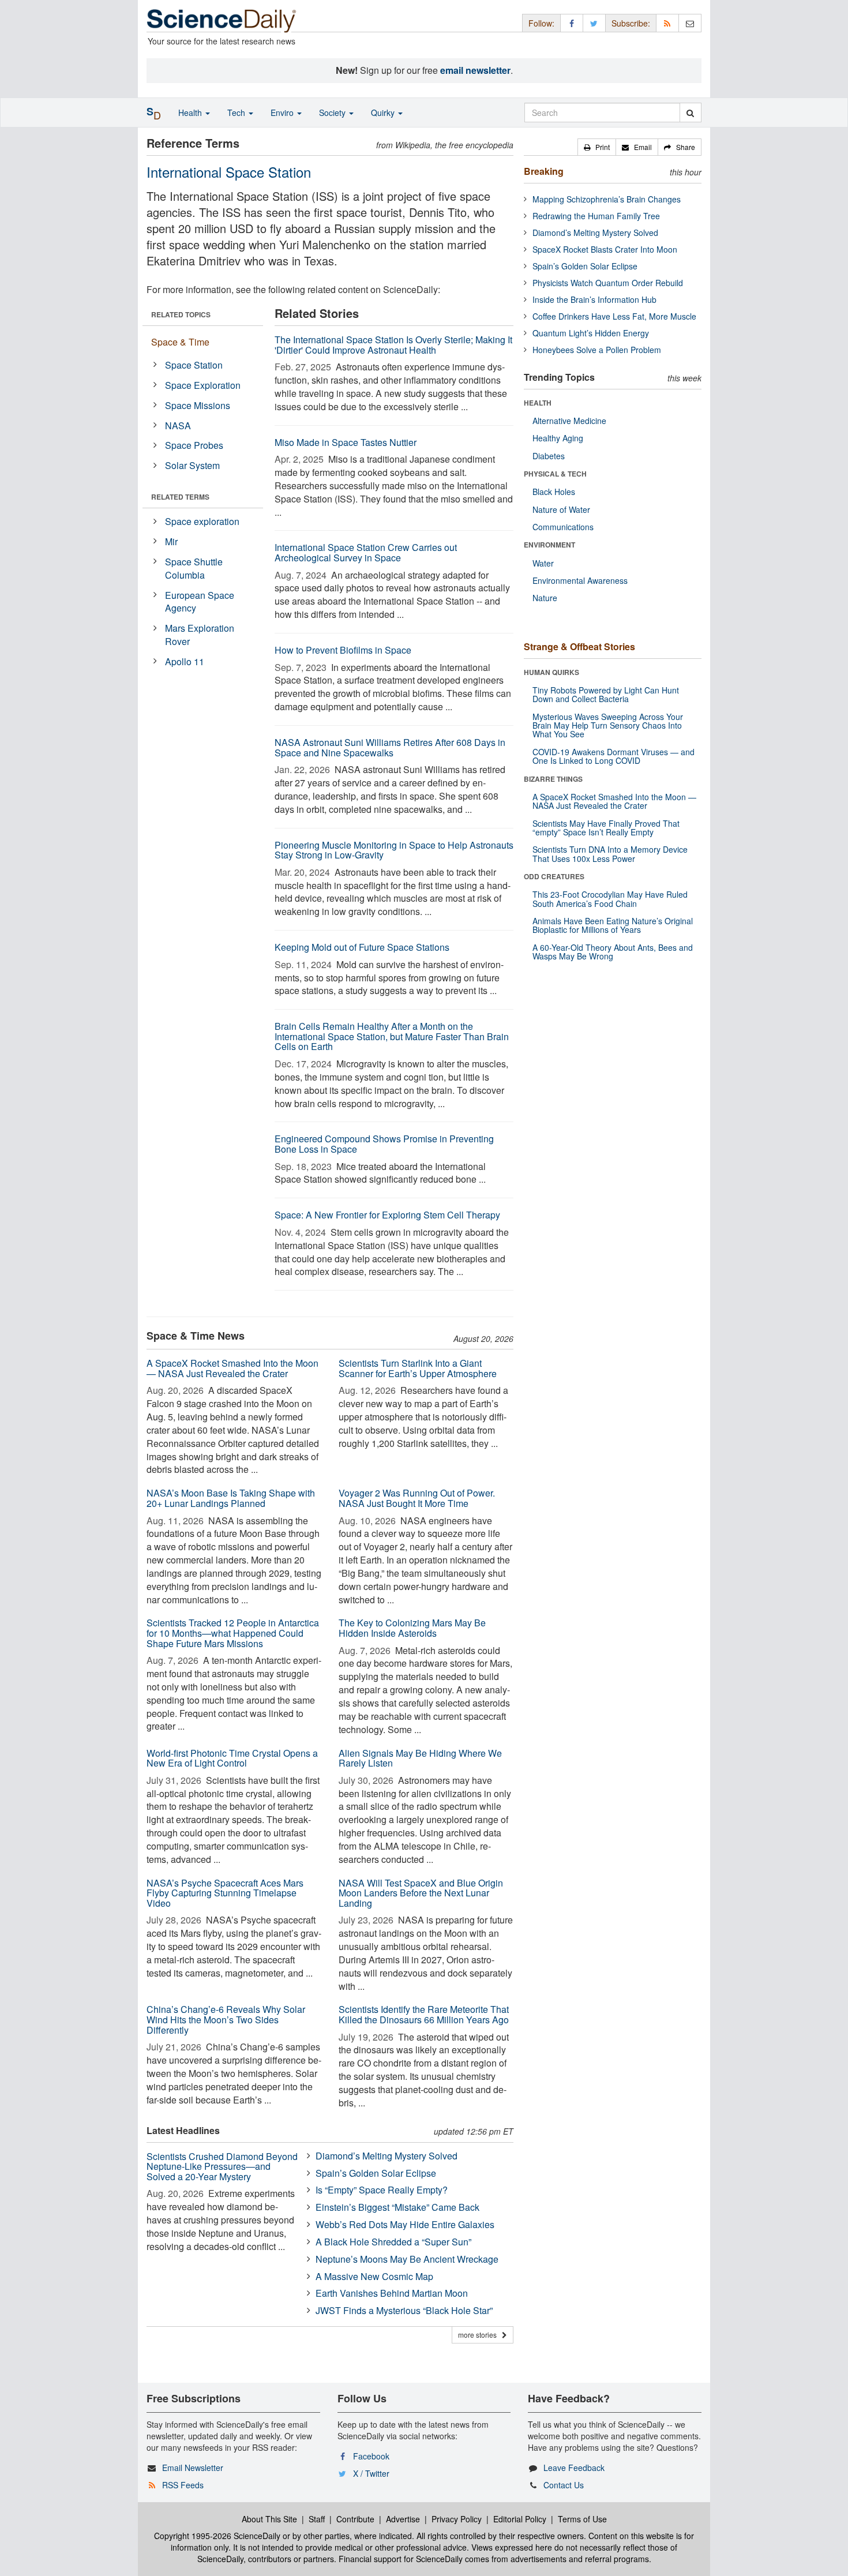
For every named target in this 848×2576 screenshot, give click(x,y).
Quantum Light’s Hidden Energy (591, 333)
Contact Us (564, 2485)
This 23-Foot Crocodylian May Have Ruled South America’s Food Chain (610, 899)
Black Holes (554, 492)
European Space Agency (200, 602)
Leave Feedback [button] (574, 2468)
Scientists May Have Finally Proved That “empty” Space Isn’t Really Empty (606, 828)
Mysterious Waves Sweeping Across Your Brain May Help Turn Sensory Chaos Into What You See (608, 725)
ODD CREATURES (554, 876)
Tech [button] (237, 113)
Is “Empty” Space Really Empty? (382, 2190)
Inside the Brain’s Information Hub (594, 299)
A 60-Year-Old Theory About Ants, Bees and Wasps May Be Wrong (613, 952)
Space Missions (198, 405)
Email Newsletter (193, 2468)
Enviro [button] (283, 113)
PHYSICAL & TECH (555, 474)
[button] (597, 147)
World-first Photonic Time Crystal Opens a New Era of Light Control (232, 1758)
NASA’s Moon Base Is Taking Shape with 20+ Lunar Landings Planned (231, 1498)
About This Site (269, 2519)
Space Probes (194, 445)
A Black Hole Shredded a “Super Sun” (393, 2242)
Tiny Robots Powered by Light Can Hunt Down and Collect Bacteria (606, 694)
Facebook (371, 2456)
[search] (690, 113)
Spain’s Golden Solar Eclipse (376, 2173)
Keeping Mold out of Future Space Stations (362, 947)
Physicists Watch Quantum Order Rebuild (608, 283)
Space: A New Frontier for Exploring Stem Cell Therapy (387, 1215)
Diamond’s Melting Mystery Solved (387, 2156)
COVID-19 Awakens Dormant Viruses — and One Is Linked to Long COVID (614, 756)
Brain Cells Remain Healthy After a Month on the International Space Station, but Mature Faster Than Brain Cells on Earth (392, 1036)
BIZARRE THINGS (553, 779)
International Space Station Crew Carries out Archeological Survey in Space (366, 552)
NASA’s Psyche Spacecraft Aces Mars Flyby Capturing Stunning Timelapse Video (225, 1893)
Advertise (403, 2519)
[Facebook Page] (572, 23)
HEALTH (538, 403)
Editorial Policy (520, 2519)
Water (543, 563)
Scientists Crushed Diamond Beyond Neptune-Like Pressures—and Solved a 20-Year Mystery (222, 2166)
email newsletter (475, 70)
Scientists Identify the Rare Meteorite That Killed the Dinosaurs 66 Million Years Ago (424, 2014)
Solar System (192, 465)
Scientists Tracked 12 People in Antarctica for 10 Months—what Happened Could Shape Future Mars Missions (233, 1633)
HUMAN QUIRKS (551, 672)
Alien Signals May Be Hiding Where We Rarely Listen (420, 1758)
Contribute (355, 2519)
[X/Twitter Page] (594, 23)
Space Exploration (203, 385)
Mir (171, 541)
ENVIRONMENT (549, 545)
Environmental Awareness (580, 580)
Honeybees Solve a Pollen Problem (597, 350)
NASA (178, 425)
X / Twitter (371, 2473)
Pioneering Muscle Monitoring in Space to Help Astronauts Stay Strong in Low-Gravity (394, 850)
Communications (563, 527)
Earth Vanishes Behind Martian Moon (392, 2293)
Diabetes (549, 456)
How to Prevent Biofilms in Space (343, 650)
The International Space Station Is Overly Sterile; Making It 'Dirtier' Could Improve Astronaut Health (393, 345)
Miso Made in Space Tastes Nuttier (346, 442)
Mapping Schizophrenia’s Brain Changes (607, 199)
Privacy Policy (457, 2519)
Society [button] (333, 113)
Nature (545, 598)
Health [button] (191, 113)
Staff (317, 2519)
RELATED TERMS (180, 497)
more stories (480, 2335)
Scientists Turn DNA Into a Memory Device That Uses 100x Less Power (610, 854)
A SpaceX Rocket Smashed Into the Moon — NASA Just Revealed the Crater (232, 1368)
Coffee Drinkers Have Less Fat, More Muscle (614, 316)
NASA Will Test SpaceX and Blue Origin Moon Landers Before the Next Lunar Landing (421, 1893)
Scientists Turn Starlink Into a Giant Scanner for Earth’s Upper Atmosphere (418, 1368)
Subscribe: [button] (631, 23)
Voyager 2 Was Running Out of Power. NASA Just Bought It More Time (417, 1498)
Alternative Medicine (569, 421)
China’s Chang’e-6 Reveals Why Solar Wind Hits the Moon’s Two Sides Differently (226, 2019)
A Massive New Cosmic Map (374, 2276)
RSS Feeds (183, 2485)
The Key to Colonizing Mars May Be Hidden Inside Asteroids (412, 1628)
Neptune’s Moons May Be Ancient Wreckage (407, 2259)
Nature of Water (561, 509)
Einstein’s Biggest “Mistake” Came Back (397, 2207)
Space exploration (202, 521)
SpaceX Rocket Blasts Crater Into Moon (605, 249)
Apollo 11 (185, 661)
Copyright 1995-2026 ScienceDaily (217, 2536)
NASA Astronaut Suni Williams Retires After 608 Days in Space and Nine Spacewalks (390, 747)
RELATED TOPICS (181, 314)
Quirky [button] (384, 113)
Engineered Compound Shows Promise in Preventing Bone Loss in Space (384, 1144)
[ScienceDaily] (222, 20)
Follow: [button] (541, 23)
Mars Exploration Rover (200, 635)
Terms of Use (582, 2519)
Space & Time (180, 342)
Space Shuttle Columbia (194, 568)
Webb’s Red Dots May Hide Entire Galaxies (405, 2224)
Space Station (194, 365)
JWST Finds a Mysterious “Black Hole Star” (404, 2310)
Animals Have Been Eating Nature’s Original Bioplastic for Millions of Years (613, 925)
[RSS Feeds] (667, 23)
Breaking (544, 171)
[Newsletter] (690, 23)
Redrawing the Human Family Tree (596, 216)
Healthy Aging (558, 438)
